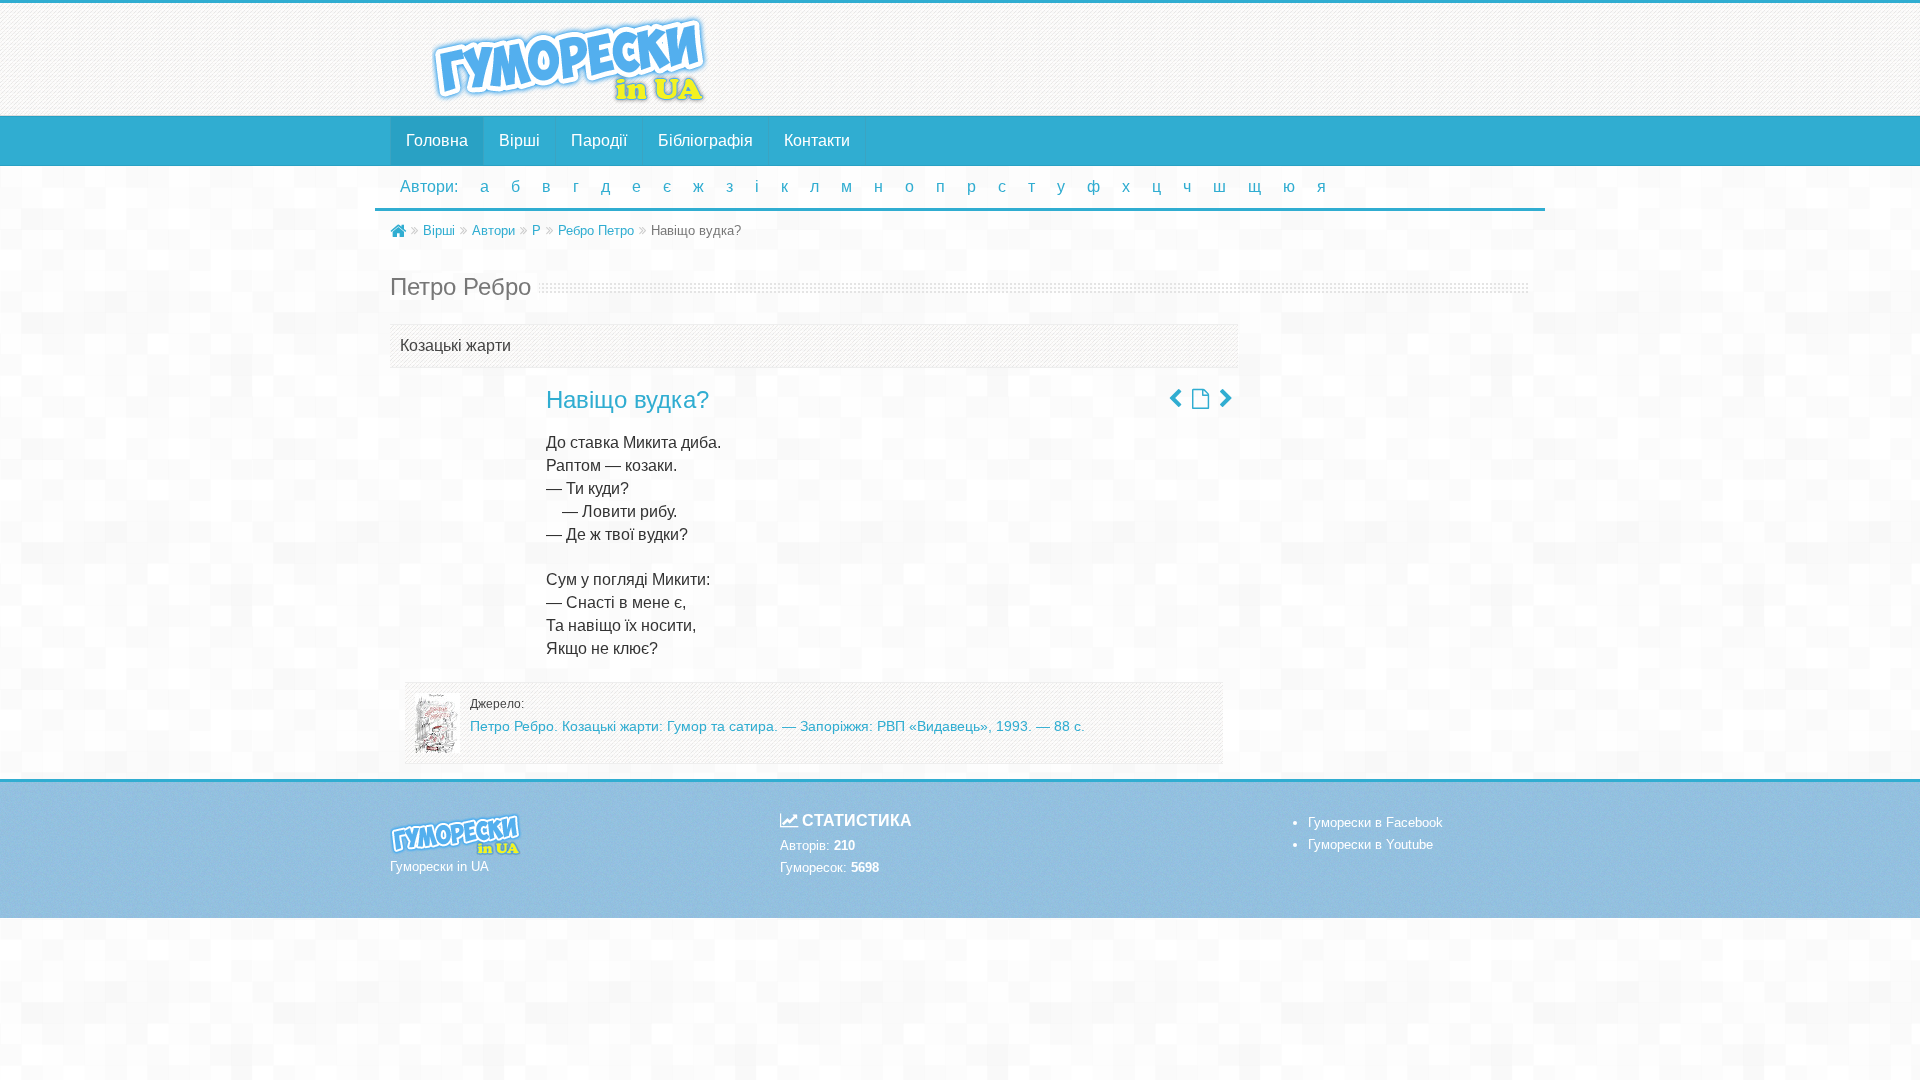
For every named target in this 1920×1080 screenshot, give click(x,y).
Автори (493, 230)
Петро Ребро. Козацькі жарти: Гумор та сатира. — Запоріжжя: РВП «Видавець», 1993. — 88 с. (777, 726)
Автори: (429, 186)
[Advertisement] (1155, 58)
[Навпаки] (1226, 399)
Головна (437, 140)
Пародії (599, 140)
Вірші (519, 140)
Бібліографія (705, 140)
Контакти (817, 140)
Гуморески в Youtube (1370, 844)
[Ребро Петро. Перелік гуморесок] (1200, 399)
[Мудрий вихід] (1175, 399)
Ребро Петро (596, 230)
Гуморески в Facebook (1375, 822)
